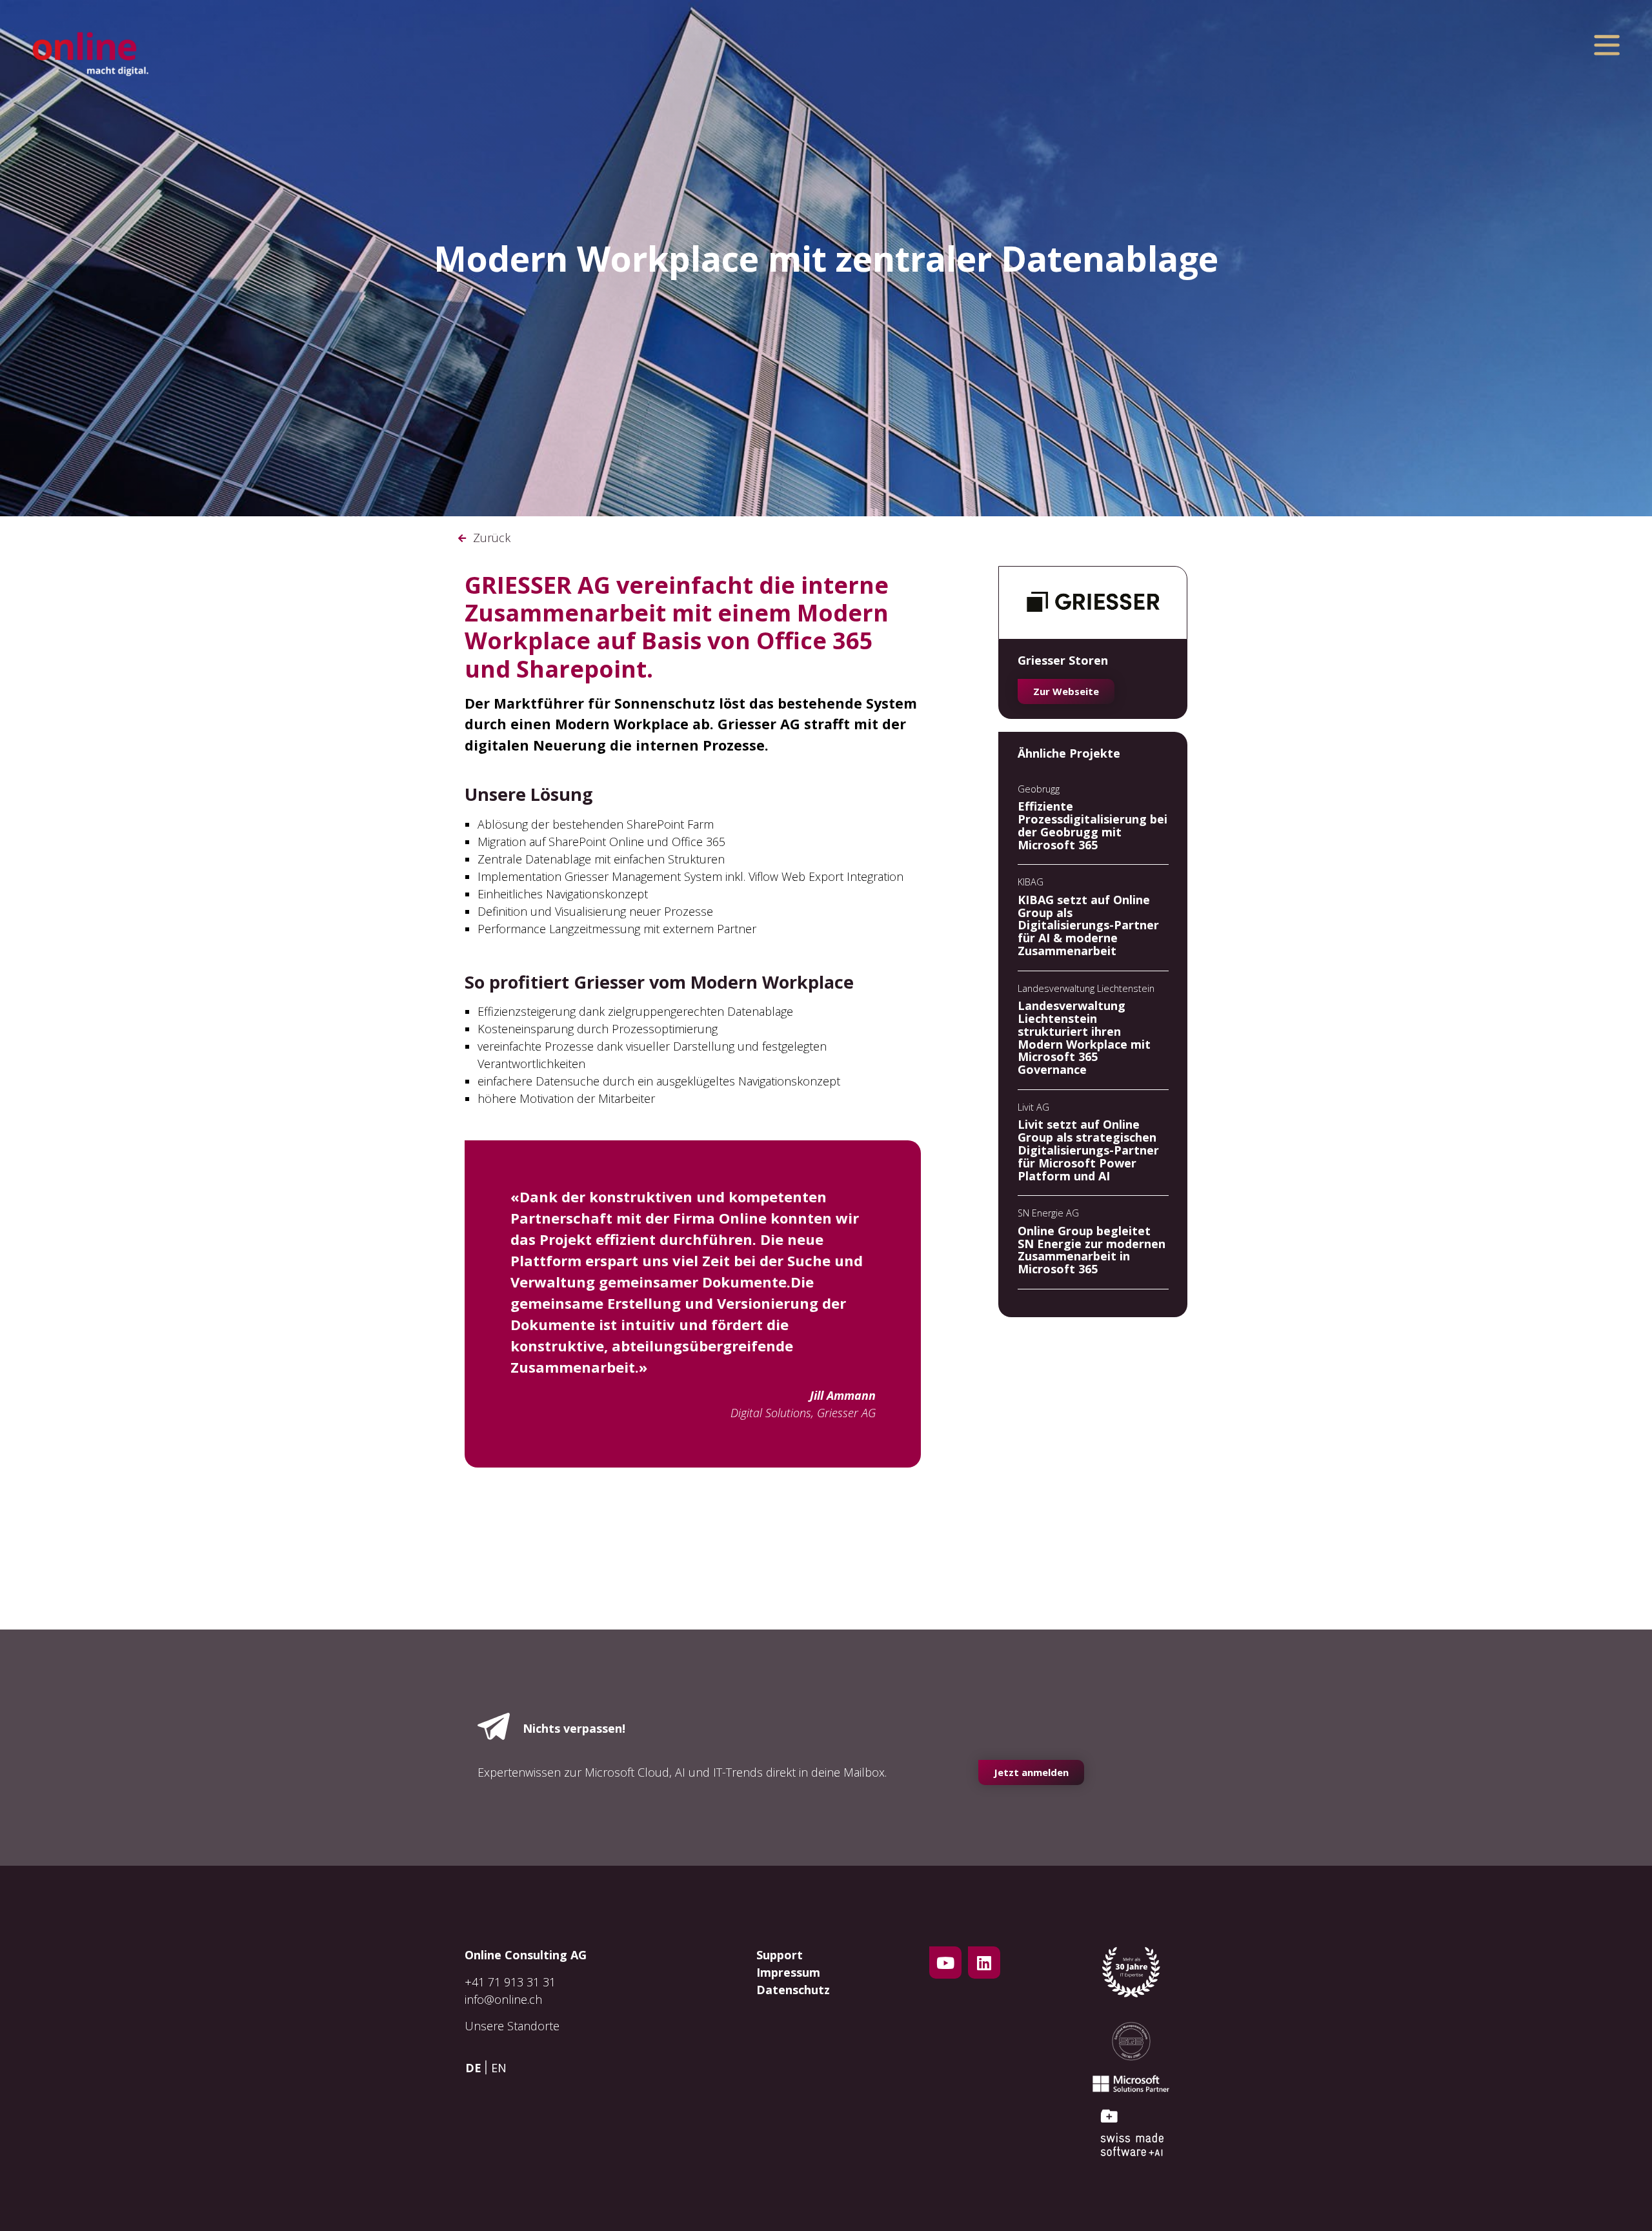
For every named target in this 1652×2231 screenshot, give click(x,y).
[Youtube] (945, 1963)
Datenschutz (793, 1990)
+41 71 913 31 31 (510, 1982)
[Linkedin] (984, 1963)
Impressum (788, 1972)
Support (780, 1955)
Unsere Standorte (512, 2026)
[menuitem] (477, 2067)
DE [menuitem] (473, 2068)
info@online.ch (503, 1999)
